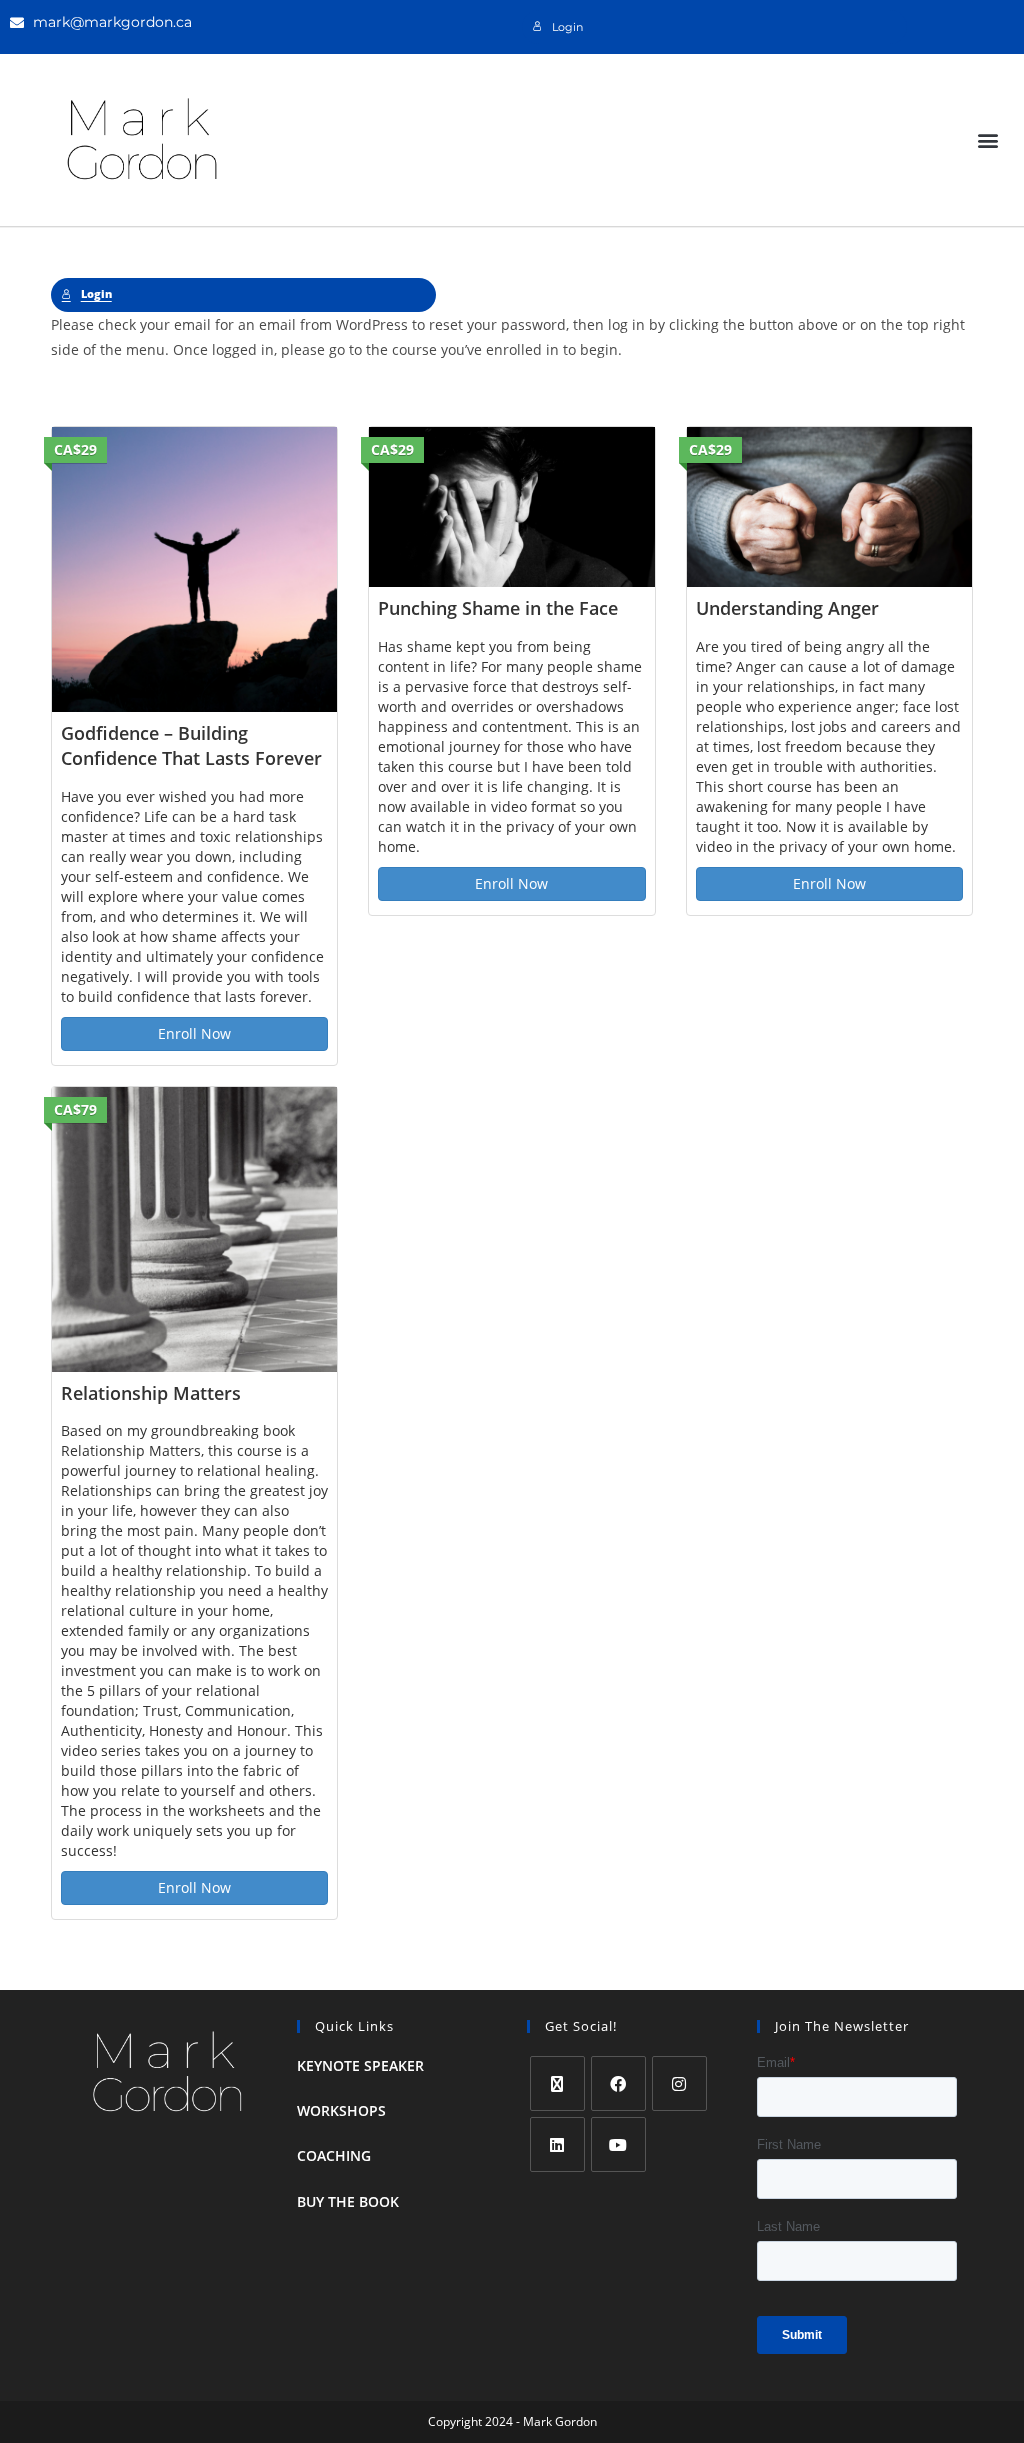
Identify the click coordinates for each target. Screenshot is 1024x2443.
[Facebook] (618, 2083)
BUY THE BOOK (348, 2201)
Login (567, 27)
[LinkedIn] (557, 2144)
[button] (987, 139)
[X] (557, 2083)
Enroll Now (194, 1033)
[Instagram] (679, 2083)
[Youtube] (618, 2144)
